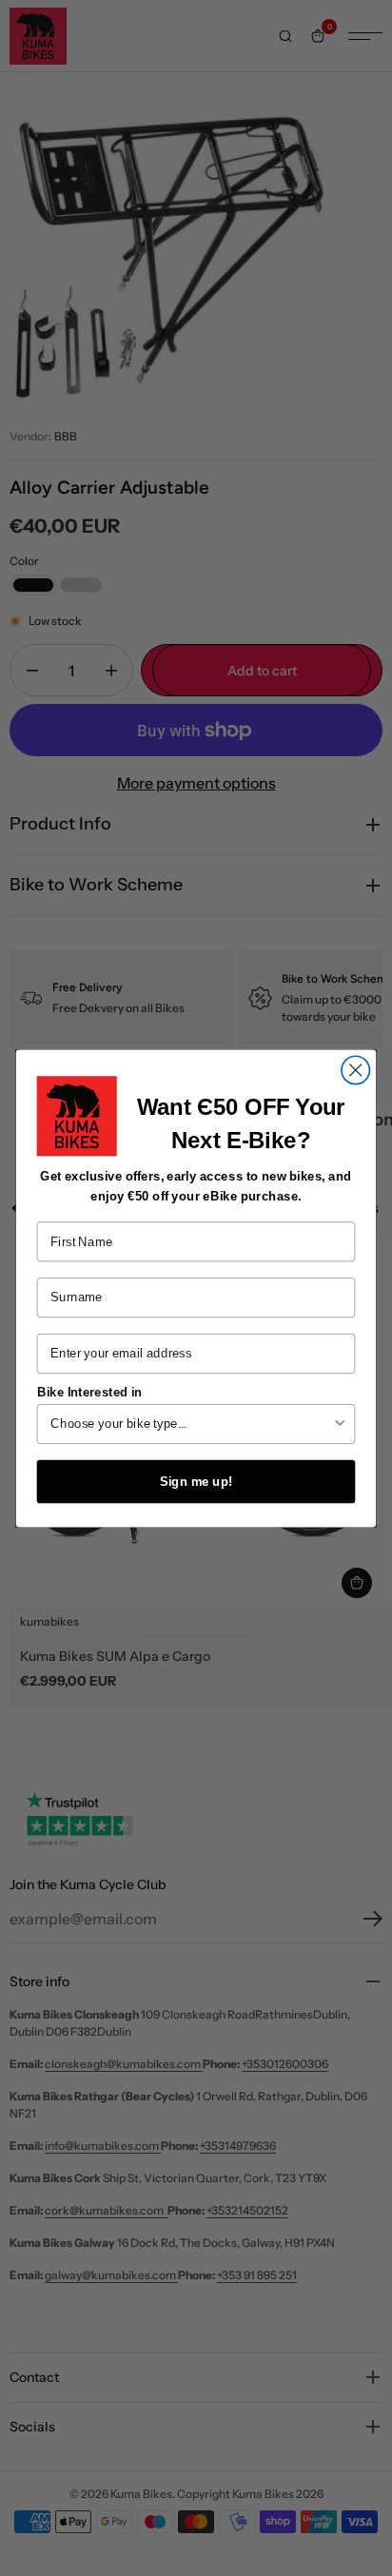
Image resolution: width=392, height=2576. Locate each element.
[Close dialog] (355, 1070)
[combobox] (191, 1423)
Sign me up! (196, 1480)
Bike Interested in (90, 1391)
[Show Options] (340, 1423)
